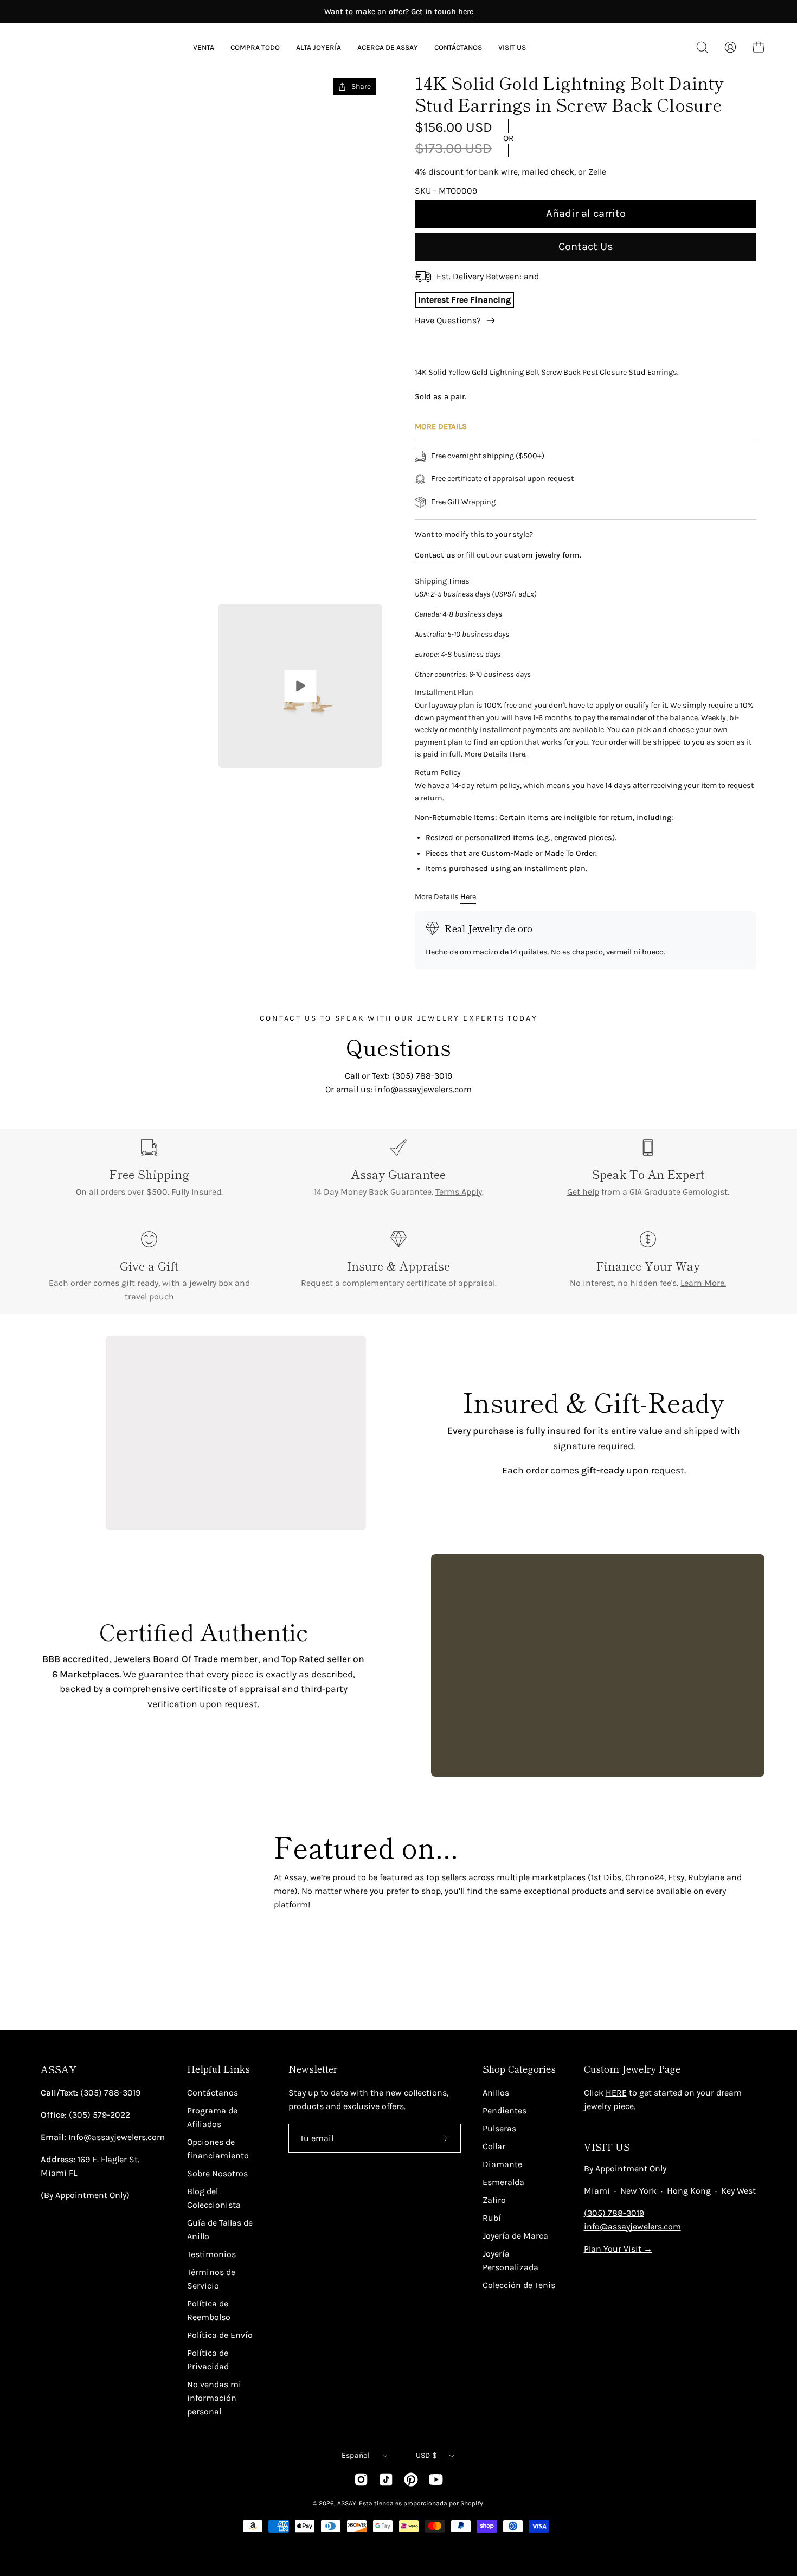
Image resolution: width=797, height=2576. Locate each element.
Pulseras (499, 2128)
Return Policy (438, 773)
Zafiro (494, 2200)
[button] (388, 47)
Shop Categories (519, 2069)
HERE (616, 2093)
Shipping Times (442, 581)
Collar (494, 2146)
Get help (583, 1192)
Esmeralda (503, 2182)
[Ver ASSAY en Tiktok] (386, 2479)
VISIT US (607, 2147)
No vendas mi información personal (214, 2398)
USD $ (426, 2455)
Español (356, 2455)
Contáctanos (213, 2093)
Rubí (492, 2218)
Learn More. (703, 1283)
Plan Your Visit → (618, 2249)
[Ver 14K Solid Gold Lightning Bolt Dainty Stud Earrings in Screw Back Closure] (300, 686)
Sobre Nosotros (217, 2173)
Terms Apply (459, 1192)
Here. (518, 754)
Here (468, 897)
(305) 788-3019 (614, 2213)
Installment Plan (444, 692)
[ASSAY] (81, 47)
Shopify (472, 2503)
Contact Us (586, 246)
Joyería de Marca (515, 2236)
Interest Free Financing (464, 300)
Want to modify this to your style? (474, 534)
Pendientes (504, 2110)
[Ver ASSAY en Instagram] (361, 2479)
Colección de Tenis (519, 2285)
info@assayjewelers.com (632, 2226)
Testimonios (211, 2254)
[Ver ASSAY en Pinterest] (411, 2479)
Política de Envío (220, 2335)
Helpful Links (218, 2069)
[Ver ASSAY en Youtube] (436, 2479)
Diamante (502, 2164)
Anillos (496, 2093)
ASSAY (59, 2069)
